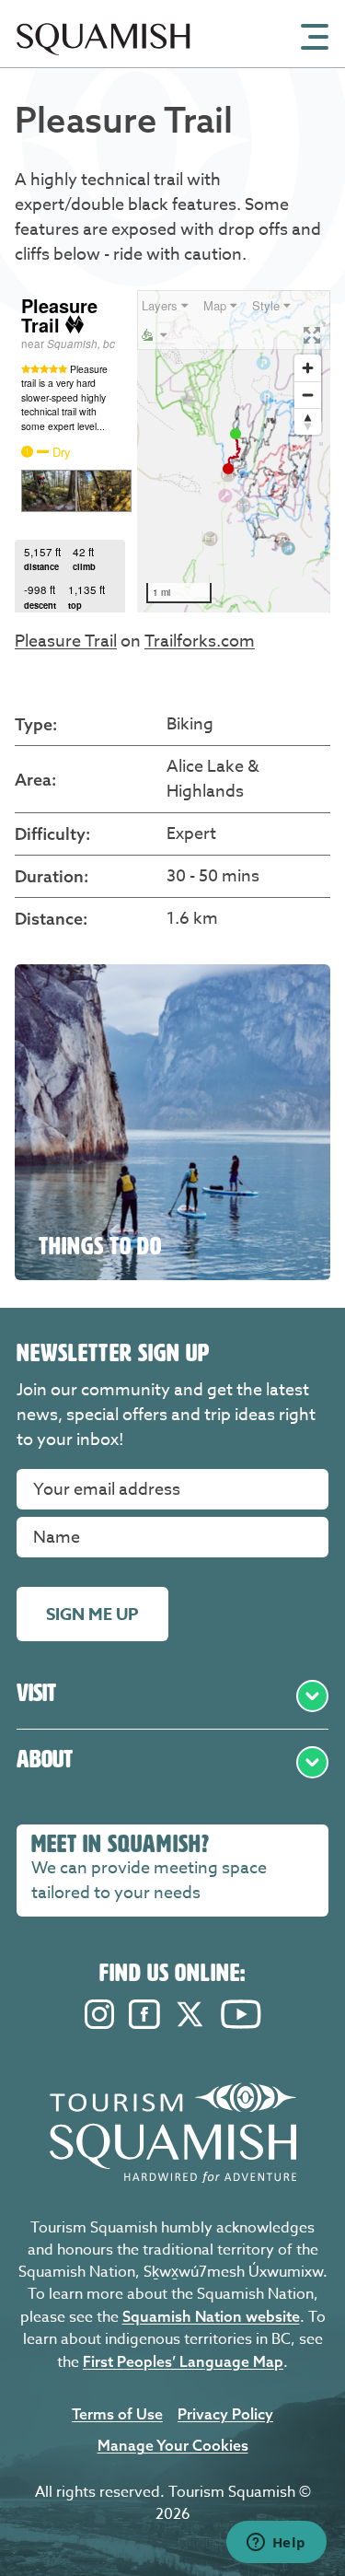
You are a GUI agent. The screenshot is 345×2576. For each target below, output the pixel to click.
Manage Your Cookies (173, 2445)
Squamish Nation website (211, 2316)
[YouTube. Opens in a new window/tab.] (241, 2024)
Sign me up (92, 1614)
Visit (36, 1693)
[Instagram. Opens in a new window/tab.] (99, 2024)
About (45, 1759)
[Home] (103, 62)
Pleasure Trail (66, 641)
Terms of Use (117, 2414)
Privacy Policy (225, 2414)
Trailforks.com (200, 641)
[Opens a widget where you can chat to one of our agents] (276, 2544)
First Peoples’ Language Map (183, 2361)
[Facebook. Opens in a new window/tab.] (144, 2024)
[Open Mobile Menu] (315, 35)
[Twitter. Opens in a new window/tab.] (190, 2024)
